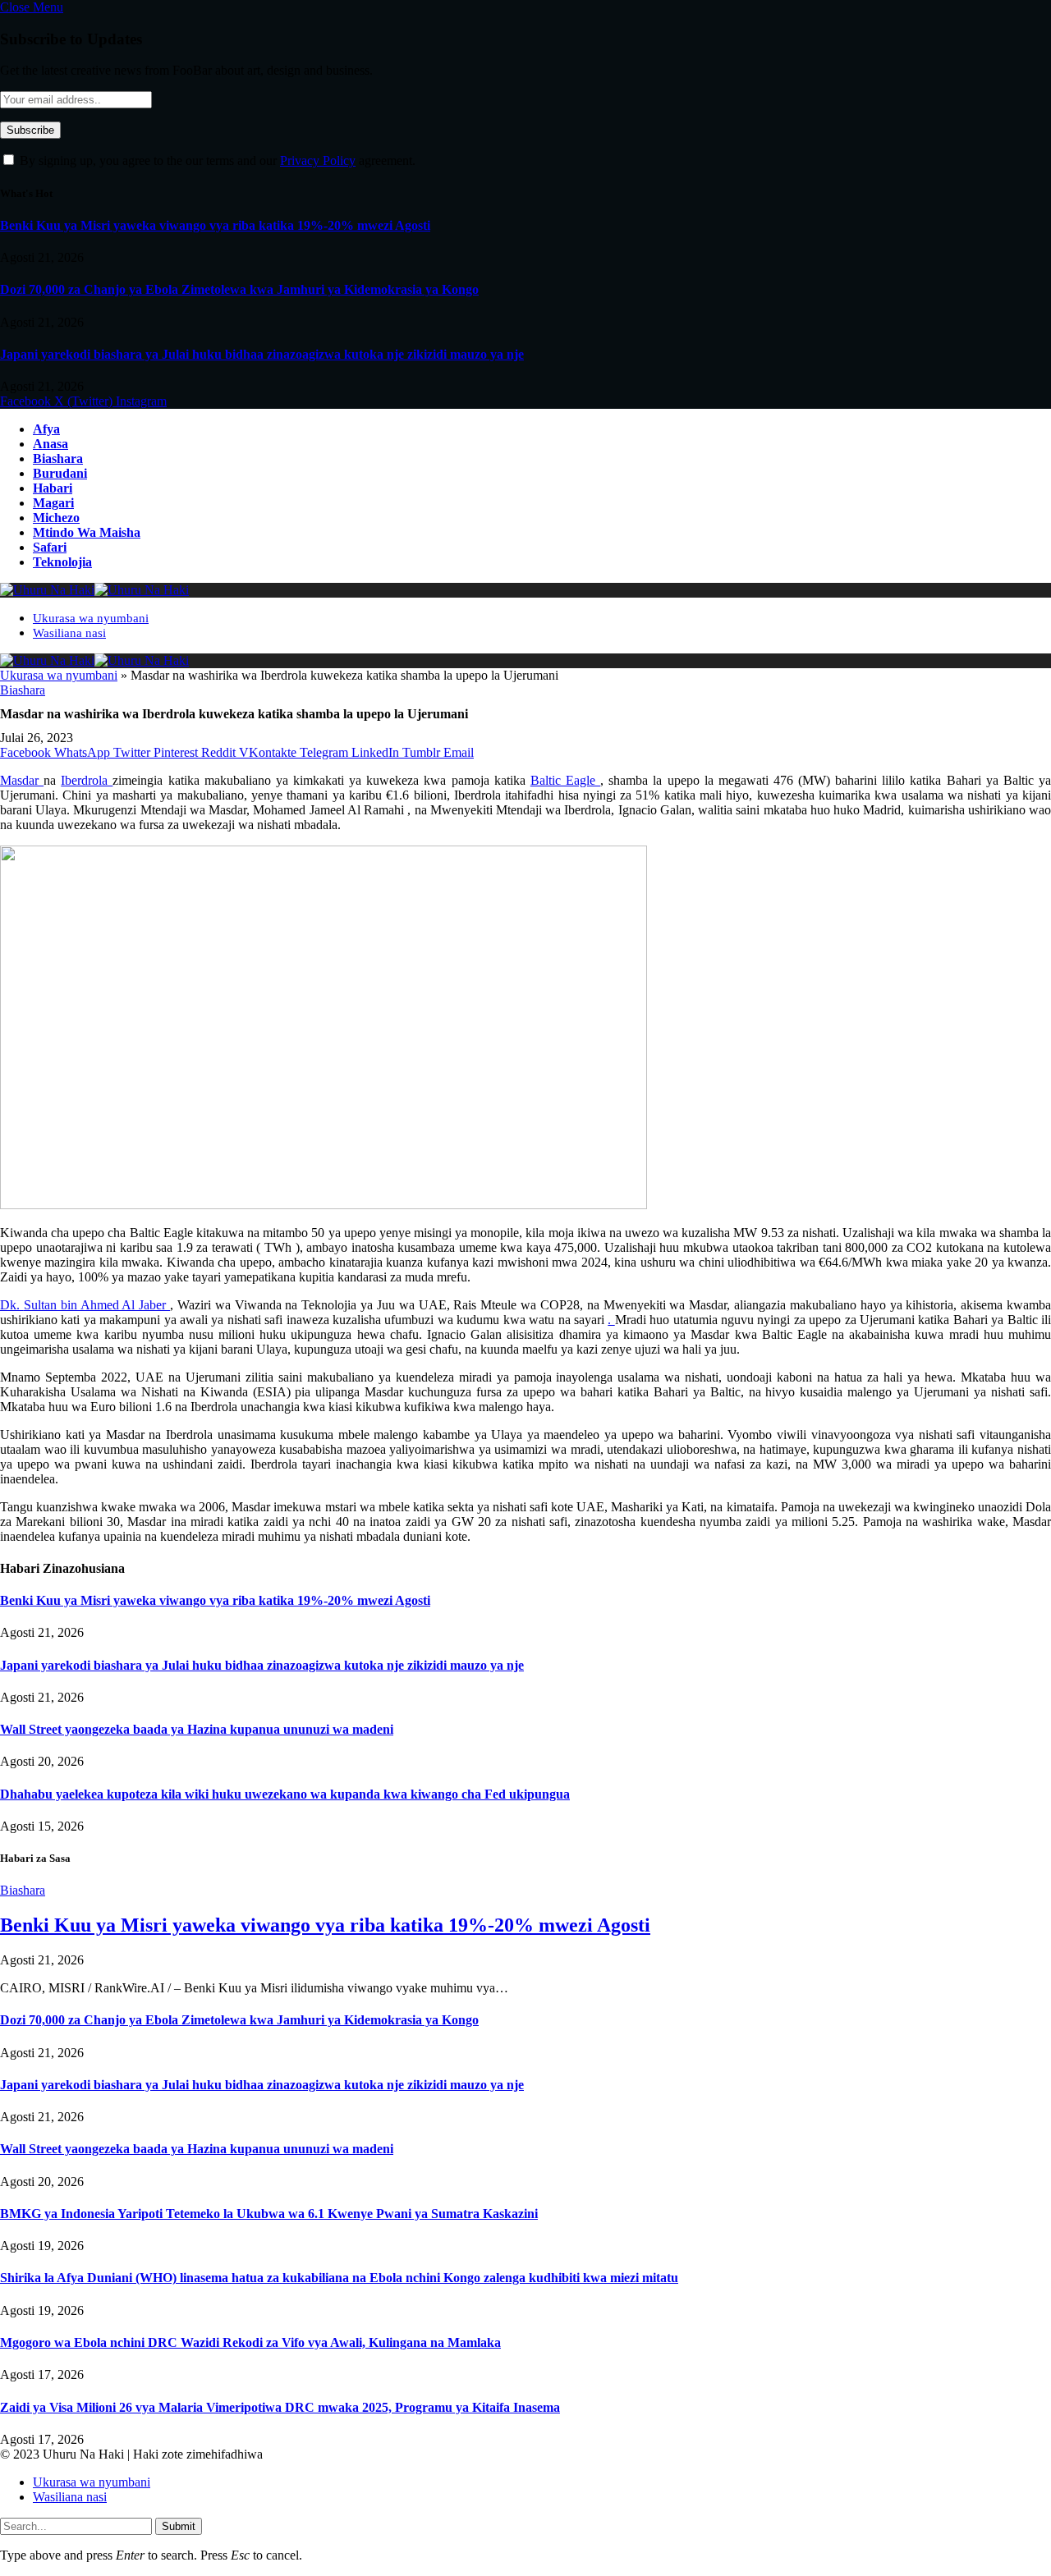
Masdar (22, 780)
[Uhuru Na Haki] (94, 590)
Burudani (60, 473)
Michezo (56, 518)
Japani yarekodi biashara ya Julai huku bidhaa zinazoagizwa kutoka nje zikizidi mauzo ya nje (262, 354)
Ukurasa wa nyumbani (91, 618)
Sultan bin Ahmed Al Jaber (97, 1305)
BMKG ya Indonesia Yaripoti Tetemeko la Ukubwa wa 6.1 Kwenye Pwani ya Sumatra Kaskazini (269, 2214)
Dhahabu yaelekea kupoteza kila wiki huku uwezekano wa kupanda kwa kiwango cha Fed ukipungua (285, 1794)
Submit (179, 2526)
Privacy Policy (318, 160)
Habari (53, 488)
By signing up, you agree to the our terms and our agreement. (216, 160)
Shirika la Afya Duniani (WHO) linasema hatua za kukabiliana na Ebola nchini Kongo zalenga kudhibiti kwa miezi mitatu (339, 2278)
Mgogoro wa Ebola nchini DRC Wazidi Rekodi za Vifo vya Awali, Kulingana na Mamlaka (250, 2342)
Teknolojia (62, 562)
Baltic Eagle (565, 780)
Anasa (50, 444)
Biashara (58, 458)
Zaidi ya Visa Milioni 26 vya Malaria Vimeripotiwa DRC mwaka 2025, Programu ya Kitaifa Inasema (280, 2407)
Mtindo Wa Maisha (87, 532)
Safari (50, 547)
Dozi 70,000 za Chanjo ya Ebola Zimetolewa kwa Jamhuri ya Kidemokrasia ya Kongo (239, 289)
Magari (53, 503)
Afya (46, 429)
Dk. (12, 1305)
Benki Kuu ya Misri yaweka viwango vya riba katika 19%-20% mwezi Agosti (215, 225)
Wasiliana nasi (69, 633)
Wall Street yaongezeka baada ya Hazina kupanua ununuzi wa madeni (197, 1729)
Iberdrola (87, 780)
